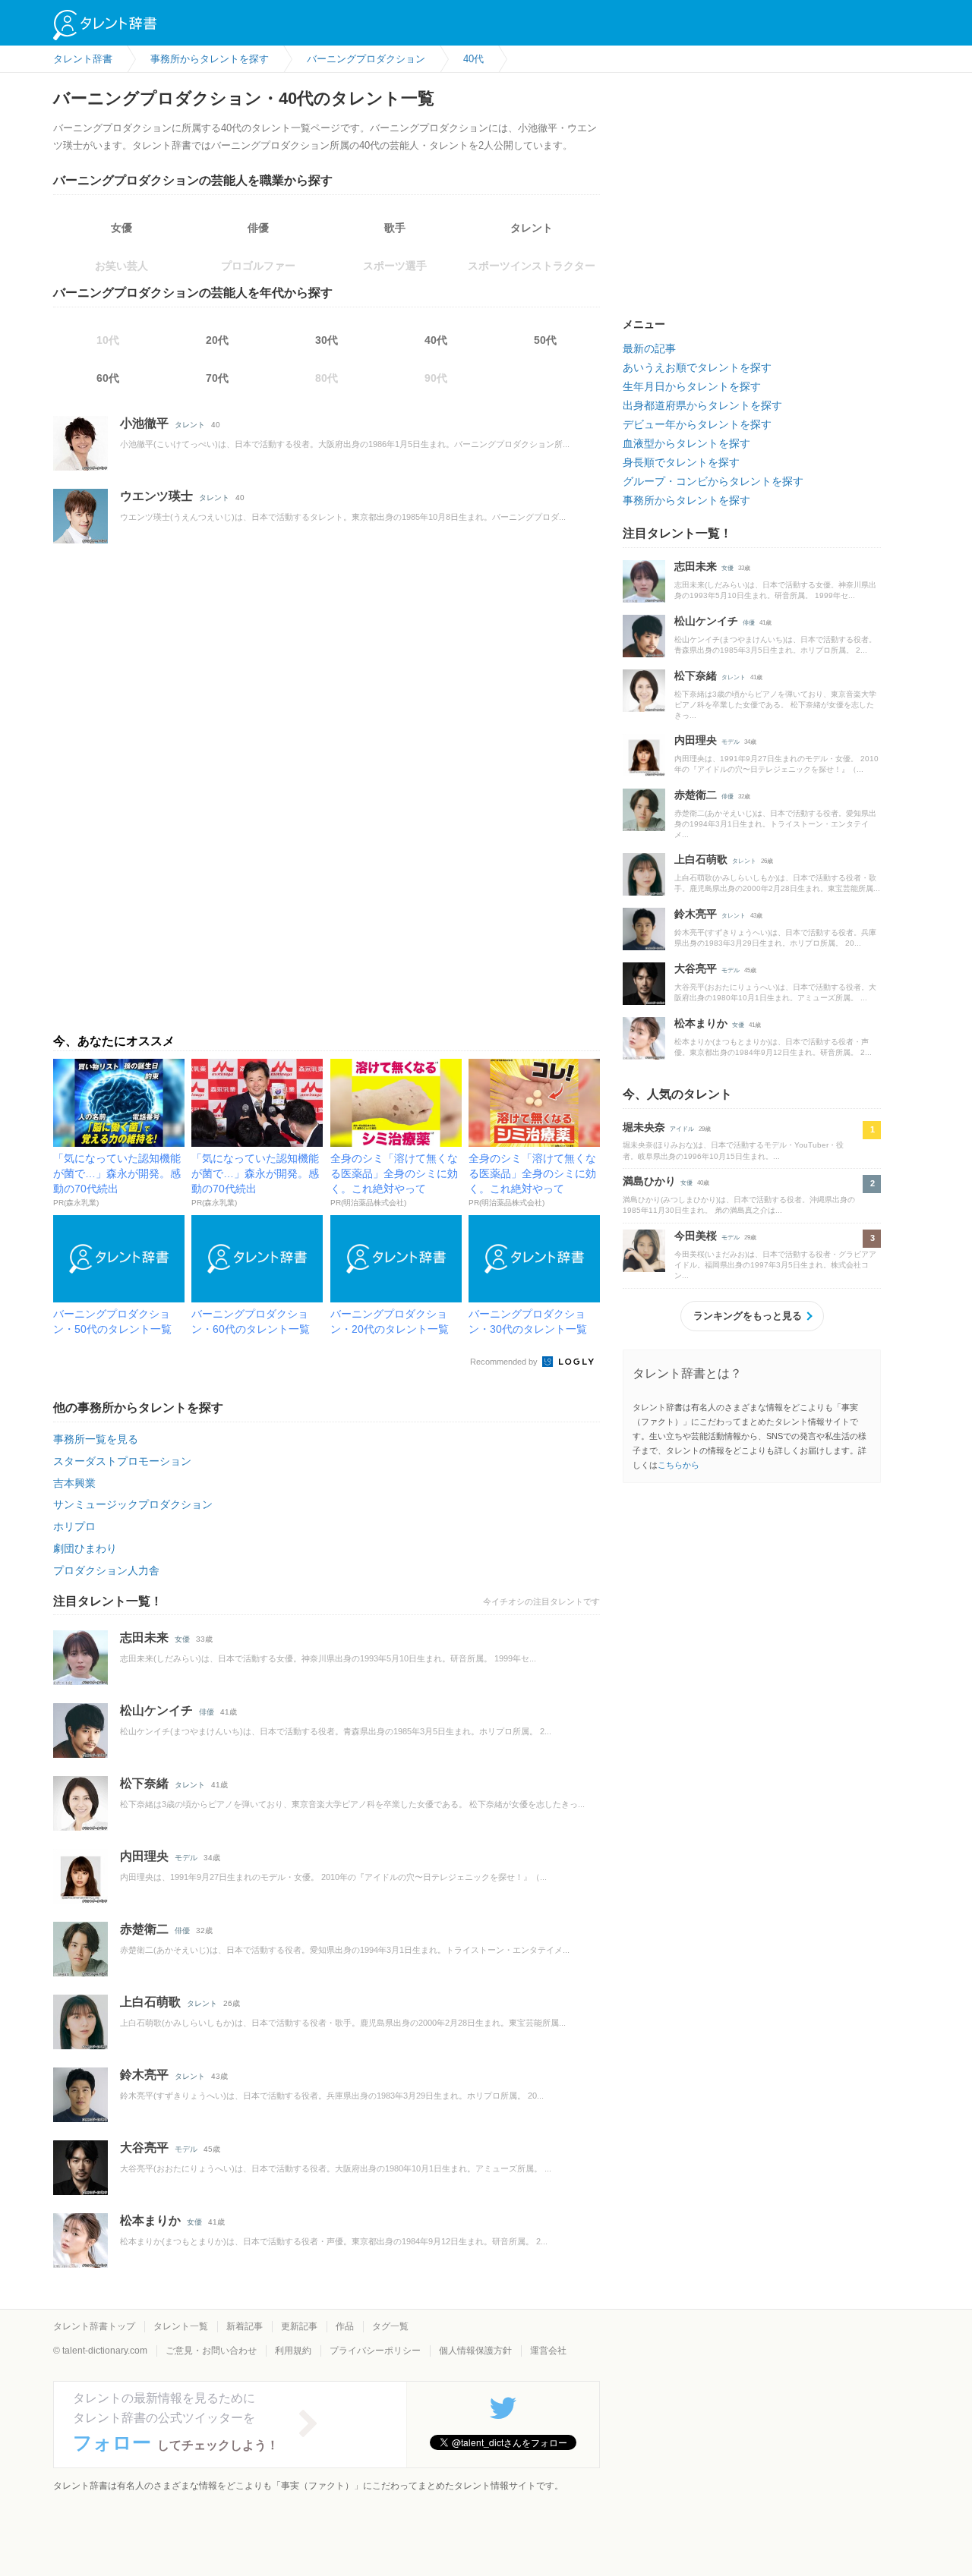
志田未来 (144, 1638)
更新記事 (299, 2326)
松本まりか (150, 2220)
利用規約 (293, 2351)
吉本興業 (74, 1483)
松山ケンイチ (156, 1710)
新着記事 (245, 2326)
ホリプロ (74, 1526)
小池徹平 (144, 423)
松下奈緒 (144, 1783)
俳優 (258, 228)
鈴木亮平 (144, 2075)
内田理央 (144, 1856)
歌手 (395, 228)
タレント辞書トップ (94, 2326)
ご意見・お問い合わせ (211, 2351)
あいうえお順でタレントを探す (697, 367)
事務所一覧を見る (96, 1439)
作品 (345, 2326)
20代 (217, 340)
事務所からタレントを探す (686, 500)
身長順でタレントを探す (681, 462)
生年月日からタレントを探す (692, 386)
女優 (121, 228)
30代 (327, 340)
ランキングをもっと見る (748, 1316)
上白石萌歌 (150, 2002)
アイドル (682, 1129)
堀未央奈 (644, 1127)
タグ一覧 (390, 2326)
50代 (545, 340)
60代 (108, 378)
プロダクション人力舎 (106, 1570)
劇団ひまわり (85, 1548)
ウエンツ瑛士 (156, 496)
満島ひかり (649, 1181)
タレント (532, 228)
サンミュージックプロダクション (133, 1504)
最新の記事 (649, 348)
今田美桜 (696, 1236)
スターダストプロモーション (122, 1461)
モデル (186, 1858)
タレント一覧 (181, 2326)
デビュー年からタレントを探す (697, 424)
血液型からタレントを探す (686, 443)
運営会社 (548, 2351)
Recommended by (505, 1362)
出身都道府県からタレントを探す (702, 405)
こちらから (679, 1465)
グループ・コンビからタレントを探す (713, 481)
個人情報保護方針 (475, 2351)
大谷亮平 (144, 2148)
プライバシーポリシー (375, 2351)
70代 (217, 378)
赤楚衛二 (144, 1929)
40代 (436, 340)
